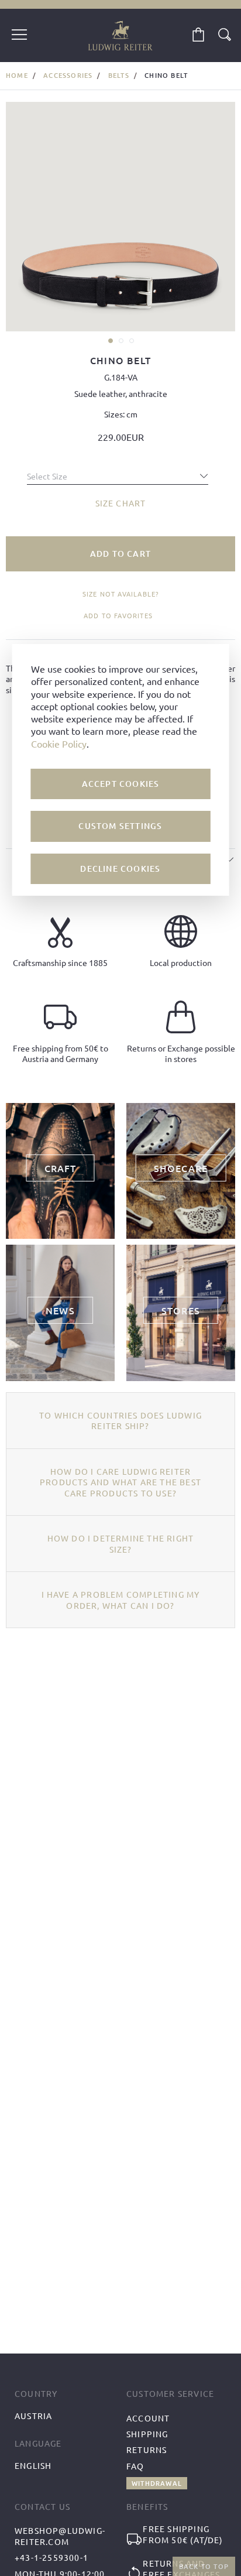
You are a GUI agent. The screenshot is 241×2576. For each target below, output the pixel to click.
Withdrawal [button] (157, 2483)
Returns (147, 2450)
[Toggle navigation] (19, 36)
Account (148, 2418)
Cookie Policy (59, 744)
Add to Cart (120, 554)
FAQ (135, 2466)
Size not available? (121, 594)
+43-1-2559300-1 (51, 2557)
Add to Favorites (118, 615)
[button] (110, 340)
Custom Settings (120, 826)
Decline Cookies (120, 869)
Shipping (147, 2434)
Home (17, 75)
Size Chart (121, 503)
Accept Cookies (121, 784)
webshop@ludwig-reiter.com (60, 2536)
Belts (119, 75)
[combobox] (118, 473)
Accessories (68, 75)
